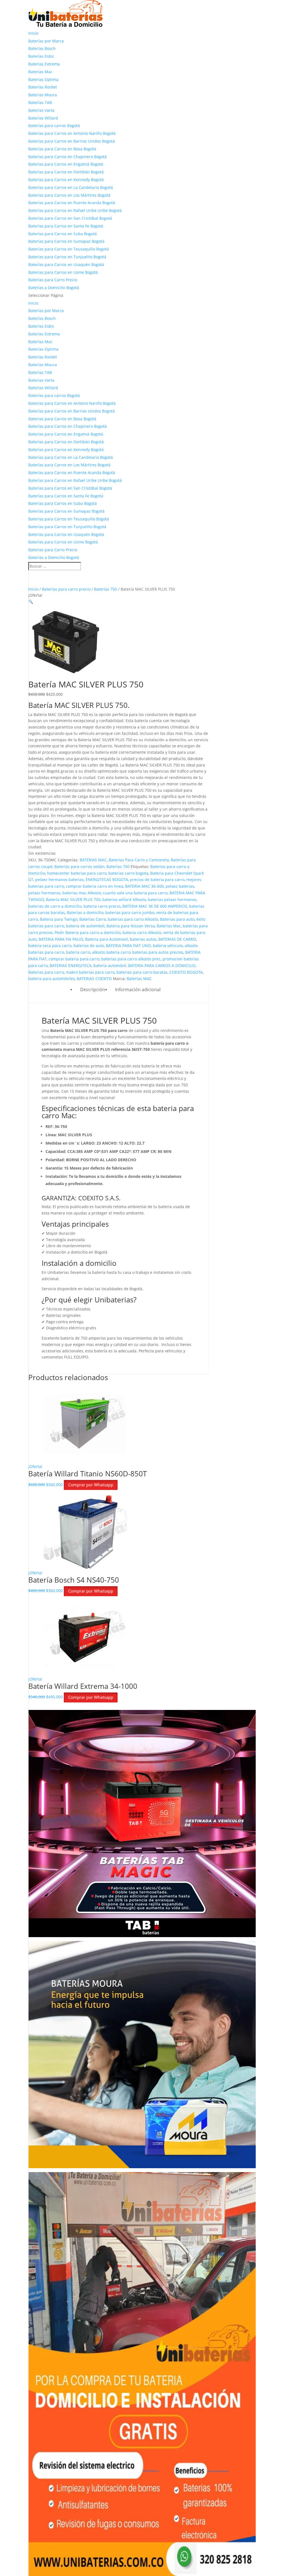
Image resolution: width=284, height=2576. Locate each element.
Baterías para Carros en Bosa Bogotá (62, 149)
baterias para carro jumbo (130, 913)
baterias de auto (89, 946)
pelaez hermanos (44, 893)
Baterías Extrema (44, 64)
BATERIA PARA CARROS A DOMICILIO (162, 966)
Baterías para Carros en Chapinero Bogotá (68, 157)
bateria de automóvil (85, 926)
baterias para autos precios (158, 952)
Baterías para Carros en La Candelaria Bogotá (71, 187)
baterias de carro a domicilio (55, 906)
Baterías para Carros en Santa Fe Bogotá (66, 226)
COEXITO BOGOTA (186, 972)
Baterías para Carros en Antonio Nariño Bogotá (72, 133)
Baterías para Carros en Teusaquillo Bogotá (69, 249)
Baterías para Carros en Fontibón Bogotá (66, 172)
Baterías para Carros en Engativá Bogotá (66, 164)
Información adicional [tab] (138, 990)
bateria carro (78, 952)
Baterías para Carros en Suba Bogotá (63, 234)
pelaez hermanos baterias (59, 880)
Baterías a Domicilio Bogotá (54, 288)
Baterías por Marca (46, 41)
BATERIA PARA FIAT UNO (128, 946)
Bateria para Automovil (106, 939)
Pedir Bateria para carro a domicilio (88, 933)
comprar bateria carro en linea (95, 886)
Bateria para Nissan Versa (131, 926)
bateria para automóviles (52, 979)
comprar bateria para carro (74, 959)
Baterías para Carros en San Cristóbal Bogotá (70, 218)
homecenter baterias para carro (77, 873)
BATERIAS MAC (93, 860)
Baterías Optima (43, 79)
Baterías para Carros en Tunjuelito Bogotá (67, 257)
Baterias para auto (177, 919)
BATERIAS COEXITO (94, 979)
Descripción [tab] (93, 990)
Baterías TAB (40, 103)
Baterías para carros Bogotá (54, 126)
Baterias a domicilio (85, 913)
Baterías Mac (40, 72)
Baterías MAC (139, 979)
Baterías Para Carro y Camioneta (139, 860)
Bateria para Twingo (59, 919)
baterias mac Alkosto (82, 893)
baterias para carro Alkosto (133, 919)
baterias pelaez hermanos (172, 899)
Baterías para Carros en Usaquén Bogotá (66, 265)
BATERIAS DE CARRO (177, 939)
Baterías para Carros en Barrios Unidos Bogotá (72, 141)
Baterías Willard (43, 118)
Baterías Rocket (43, 87)
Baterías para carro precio (66, 589)
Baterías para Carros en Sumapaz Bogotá (66, 241)
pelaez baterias (180, 886)
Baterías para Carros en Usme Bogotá (63, 272)
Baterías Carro (93, 919)
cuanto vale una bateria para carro (135, 893)
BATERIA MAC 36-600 (144, 886)
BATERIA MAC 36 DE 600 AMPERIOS (155, 906)
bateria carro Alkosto (142, 933)
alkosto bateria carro (111, 952)
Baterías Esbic (41, 56)
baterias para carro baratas (142, 972)
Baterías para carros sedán (79, 866)
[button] (31, 602)
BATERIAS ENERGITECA (71, 966)
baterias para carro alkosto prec (131, 959)
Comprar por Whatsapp (91, 1485)
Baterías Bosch (42, 48)
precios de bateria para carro (157, 880)
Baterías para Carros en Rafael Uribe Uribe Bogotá (75, 210)
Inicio (33, 33)
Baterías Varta (41, 110)
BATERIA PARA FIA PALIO (61, 939)
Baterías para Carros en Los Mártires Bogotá (69, 195)
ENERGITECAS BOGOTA (107, 880)
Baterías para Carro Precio (53, 280)
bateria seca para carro (50, 946)
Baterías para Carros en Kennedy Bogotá (66, 180)
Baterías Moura (43, 95)
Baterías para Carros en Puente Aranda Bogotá (72, 203)
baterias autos (143, 939)
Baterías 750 (106, 589)
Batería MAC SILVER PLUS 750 (73, 899)
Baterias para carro (46, 972)
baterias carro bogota (128, 873)
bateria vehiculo (168, 946)
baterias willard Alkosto (124, 899)
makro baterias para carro (90, 972)
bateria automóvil (110, 966)
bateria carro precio (102, 906)
